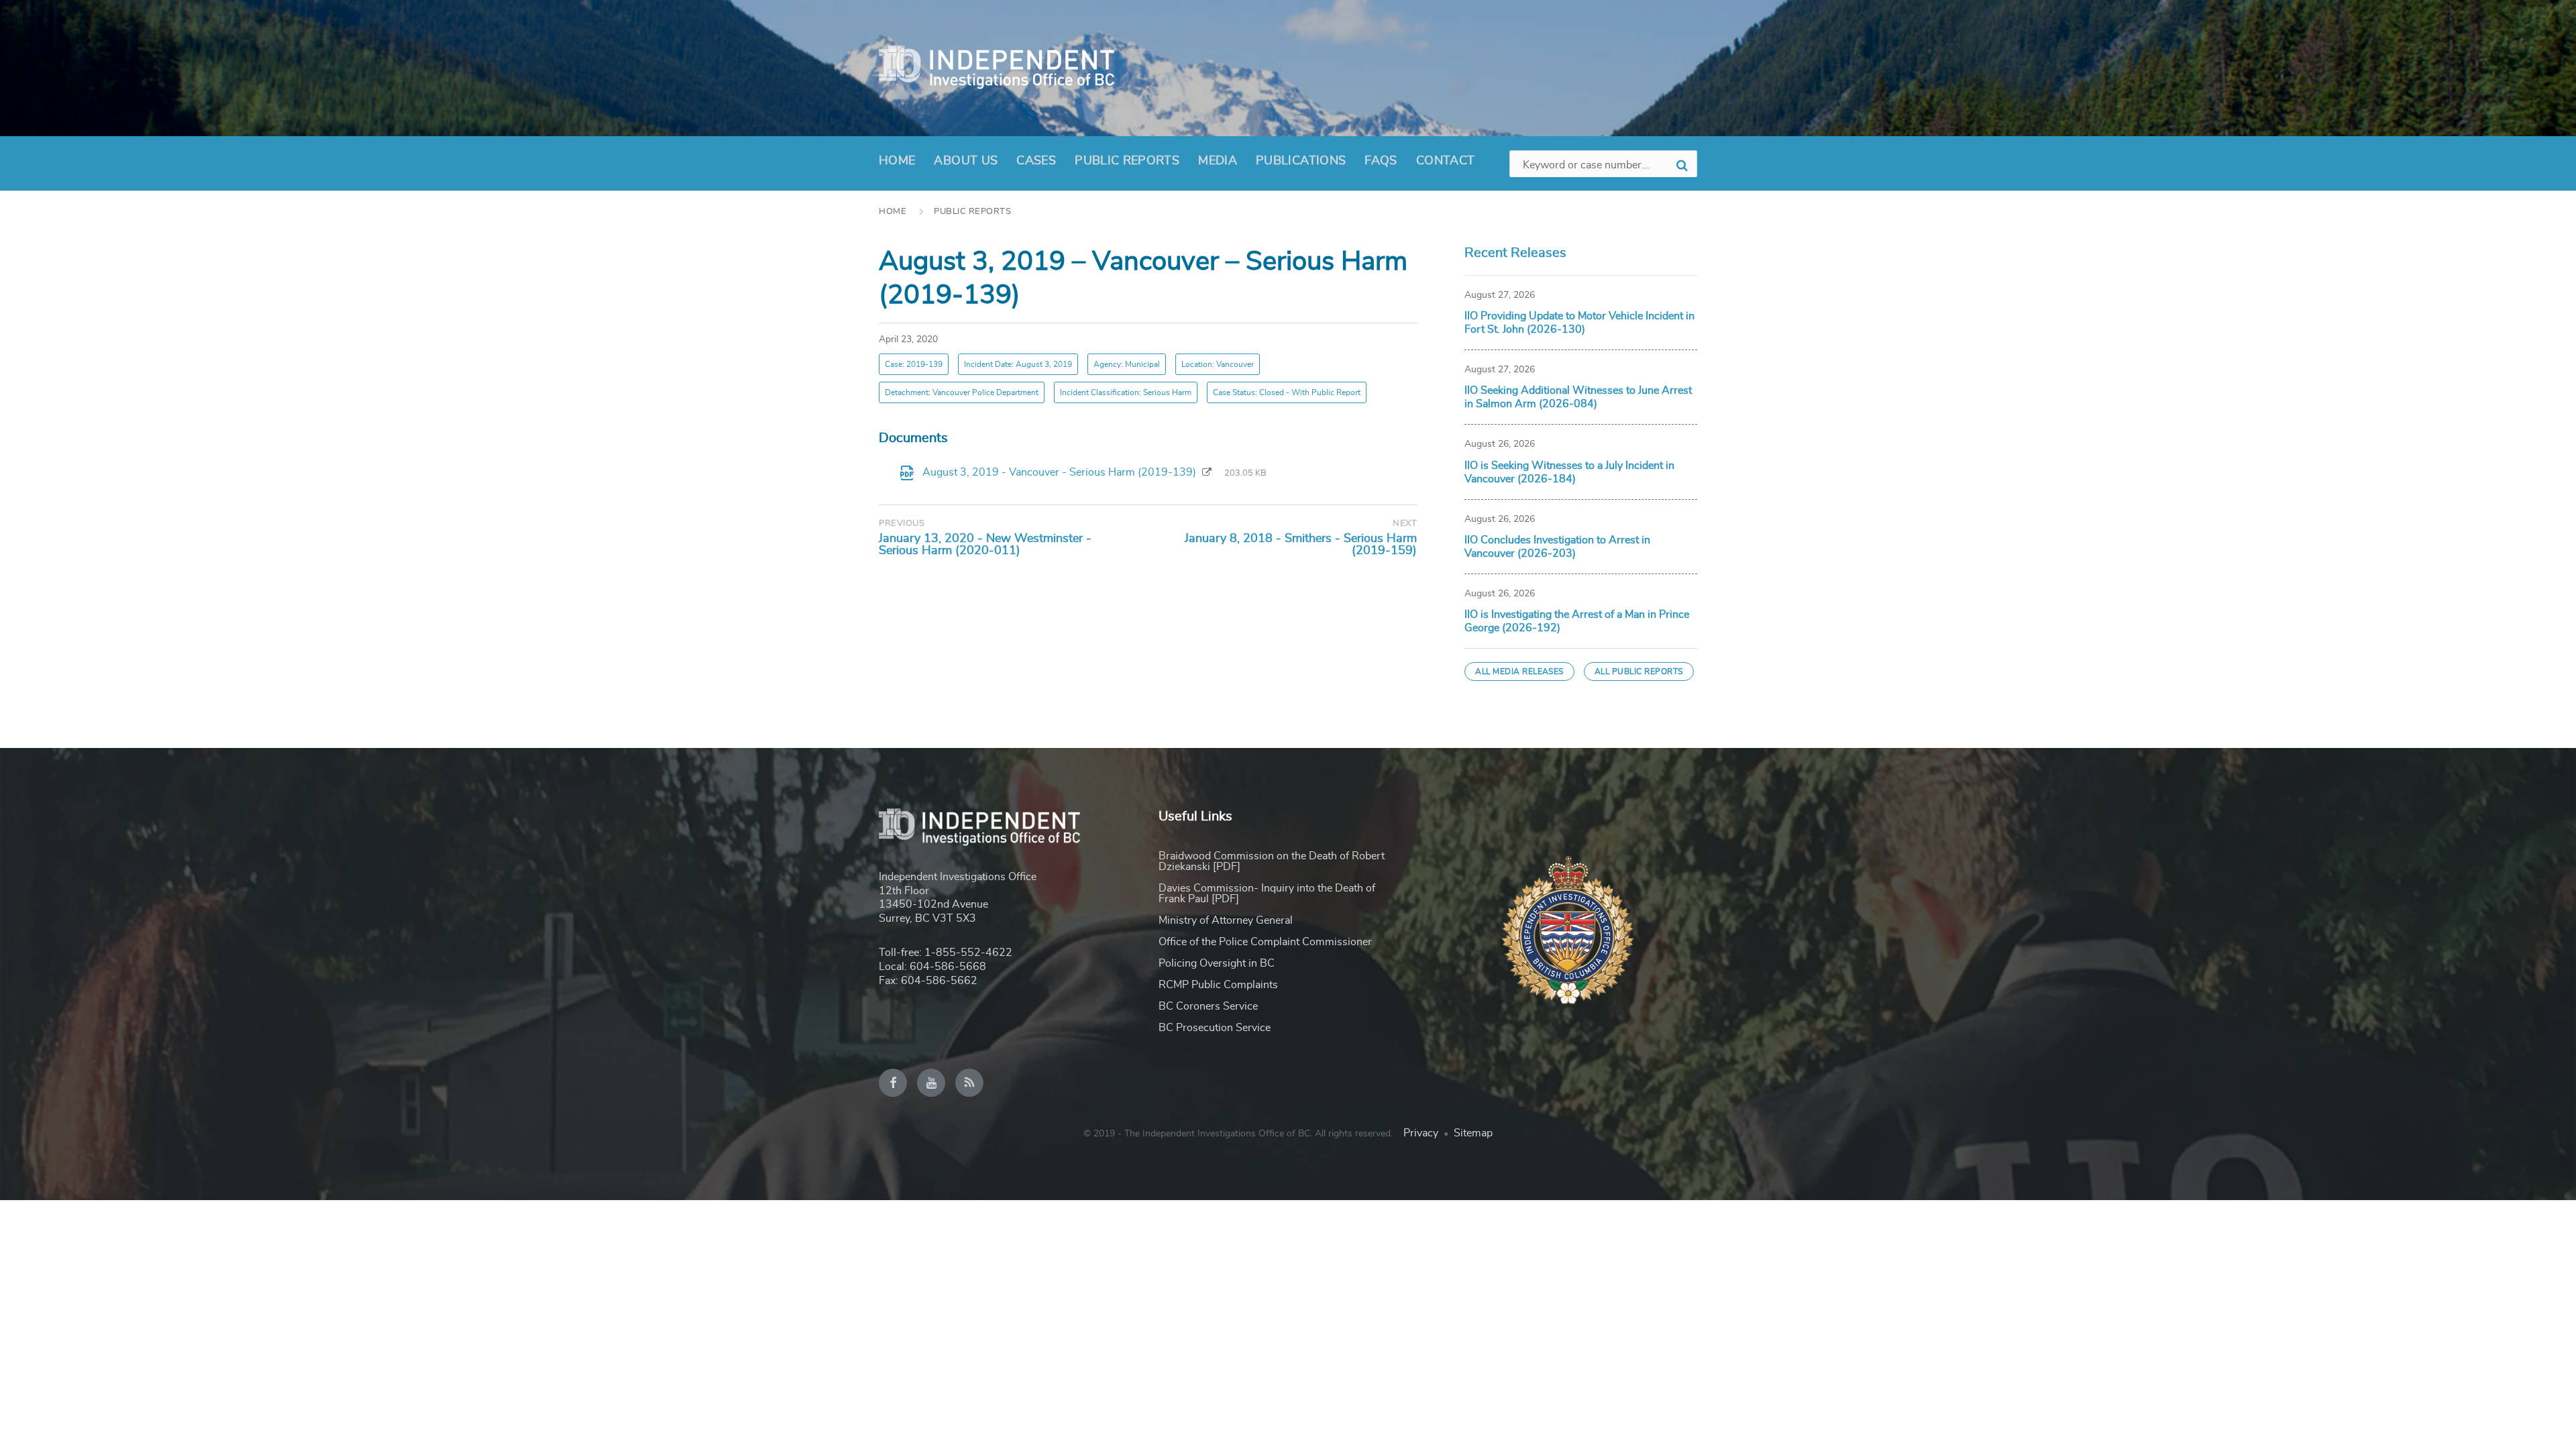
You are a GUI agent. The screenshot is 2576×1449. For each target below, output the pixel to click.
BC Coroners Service (1208, 1006)
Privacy (1421, 1133)
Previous (902, 524)
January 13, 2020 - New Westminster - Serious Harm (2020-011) (985, 545)
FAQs (1381, 161)
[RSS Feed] (969, 1083)
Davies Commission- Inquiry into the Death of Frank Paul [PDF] (1267, 894)
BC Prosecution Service (1215, 1028)
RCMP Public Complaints (1218, 985)
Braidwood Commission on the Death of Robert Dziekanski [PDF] (1272, 861)
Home (897, 161)
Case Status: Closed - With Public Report (1287, 392)
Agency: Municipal (1127, 364)
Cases (1036, 161)
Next (1405, 524)
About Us (966, 161)
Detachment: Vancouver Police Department (962, 392)
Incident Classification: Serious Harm (1126, 392)
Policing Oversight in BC (1217, 963)
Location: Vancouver (1218, 364)
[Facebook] (893, 1083)
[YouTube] (931, 1083)
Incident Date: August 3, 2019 (1018, 364)
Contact (1446, 161)
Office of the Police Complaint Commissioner (1265, 942)
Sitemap (1473, 1133)
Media (1218, 161)
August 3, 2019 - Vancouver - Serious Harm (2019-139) (1061, 472)
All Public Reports (1639, 672)
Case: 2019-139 (914, 364)
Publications (1301, 161)
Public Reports (1127, 161)
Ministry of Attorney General (1226, 920)
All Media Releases (1519, 672)
